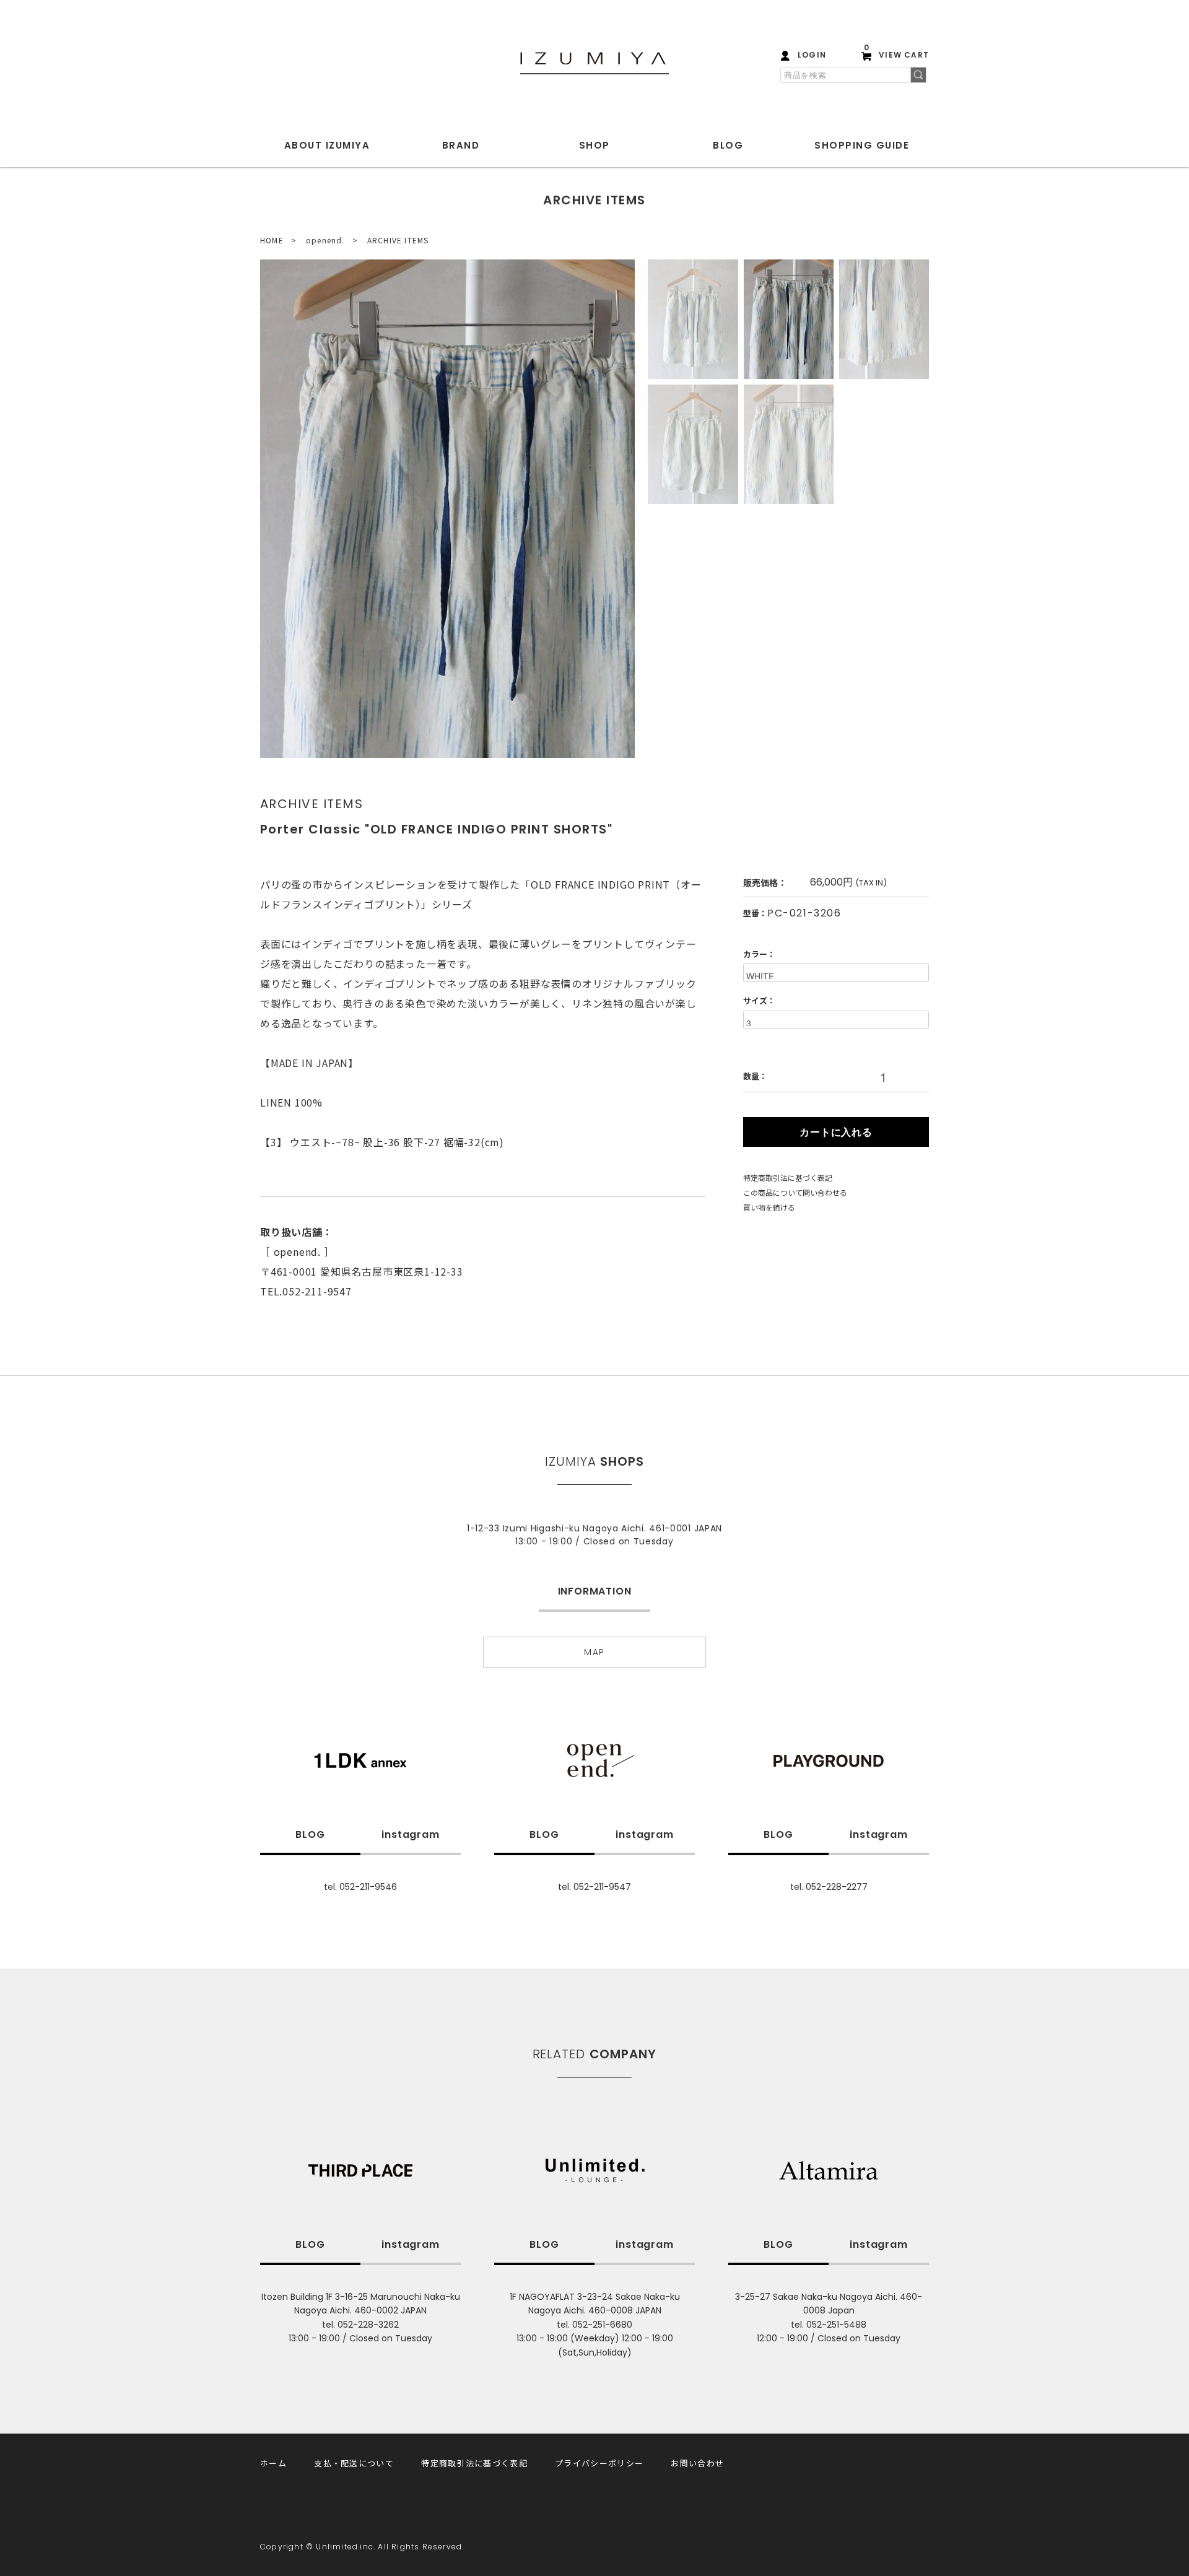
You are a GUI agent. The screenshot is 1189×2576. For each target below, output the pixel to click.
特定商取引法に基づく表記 (788, 1177)
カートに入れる (836, 1132)
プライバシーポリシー (599, 2463)
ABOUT (327, 145)
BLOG (728, 145)
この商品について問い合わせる (795, 1192)
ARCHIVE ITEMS (398, 240)
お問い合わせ (697, 2463)
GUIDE (862, 145)
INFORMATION (595, 1591)
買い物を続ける (769, 1207)
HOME (272, 240)
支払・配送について (354, 2463)
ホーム (273, 2463)
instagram (410, 1834)
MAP (594, 1652)
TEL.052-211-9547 (306, 1291)
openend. (325, 240)
